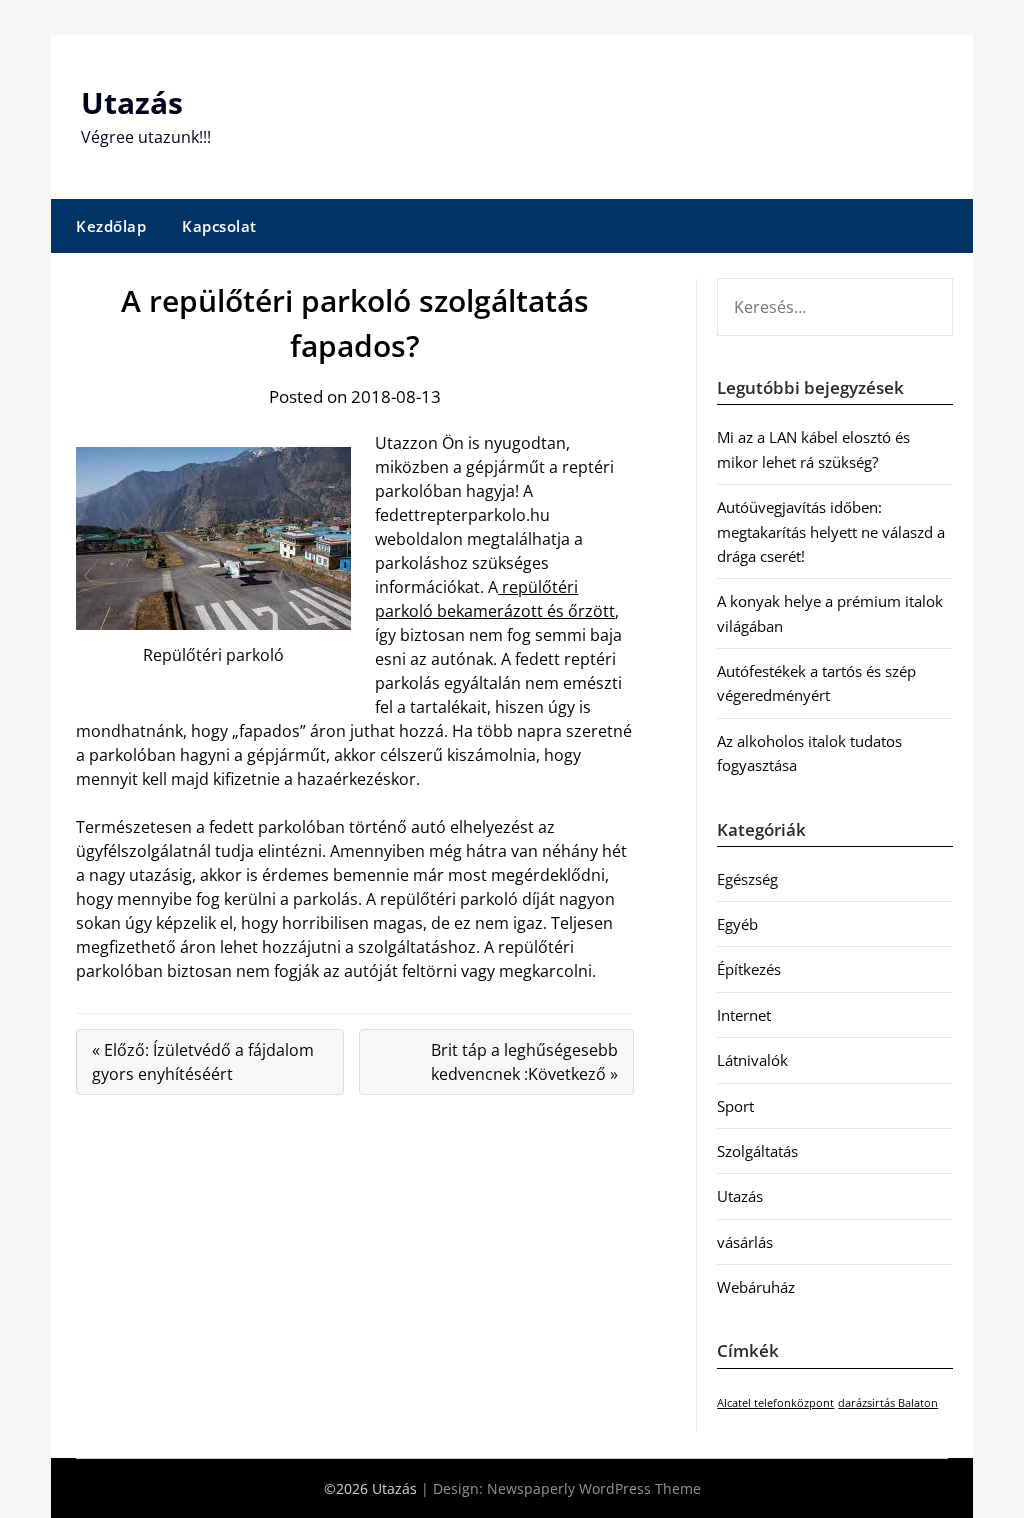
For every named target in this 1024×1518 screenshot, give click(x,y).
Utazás (132, 102)
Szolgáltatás (757, 1151)
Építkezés (749, 969)
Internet (744, 1015)
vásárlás (745, 1242)
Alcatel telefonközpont (775, 1403)
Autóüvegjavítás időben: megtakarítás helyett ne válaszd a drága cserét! (831, 531)
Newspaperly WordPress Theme (594, 1488)
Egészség (747, 879)
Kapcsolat (219, 226)
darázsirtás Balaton (888, 1403)
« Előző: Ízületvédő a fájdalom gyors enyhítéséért (203, 1062)
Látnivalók (752, 1060)
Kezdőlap (111, 226)
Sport (735, 1106)
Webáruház (756, 1287)
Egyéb (737, 924)
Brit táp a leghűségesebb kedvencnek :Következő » (524, 1062)
